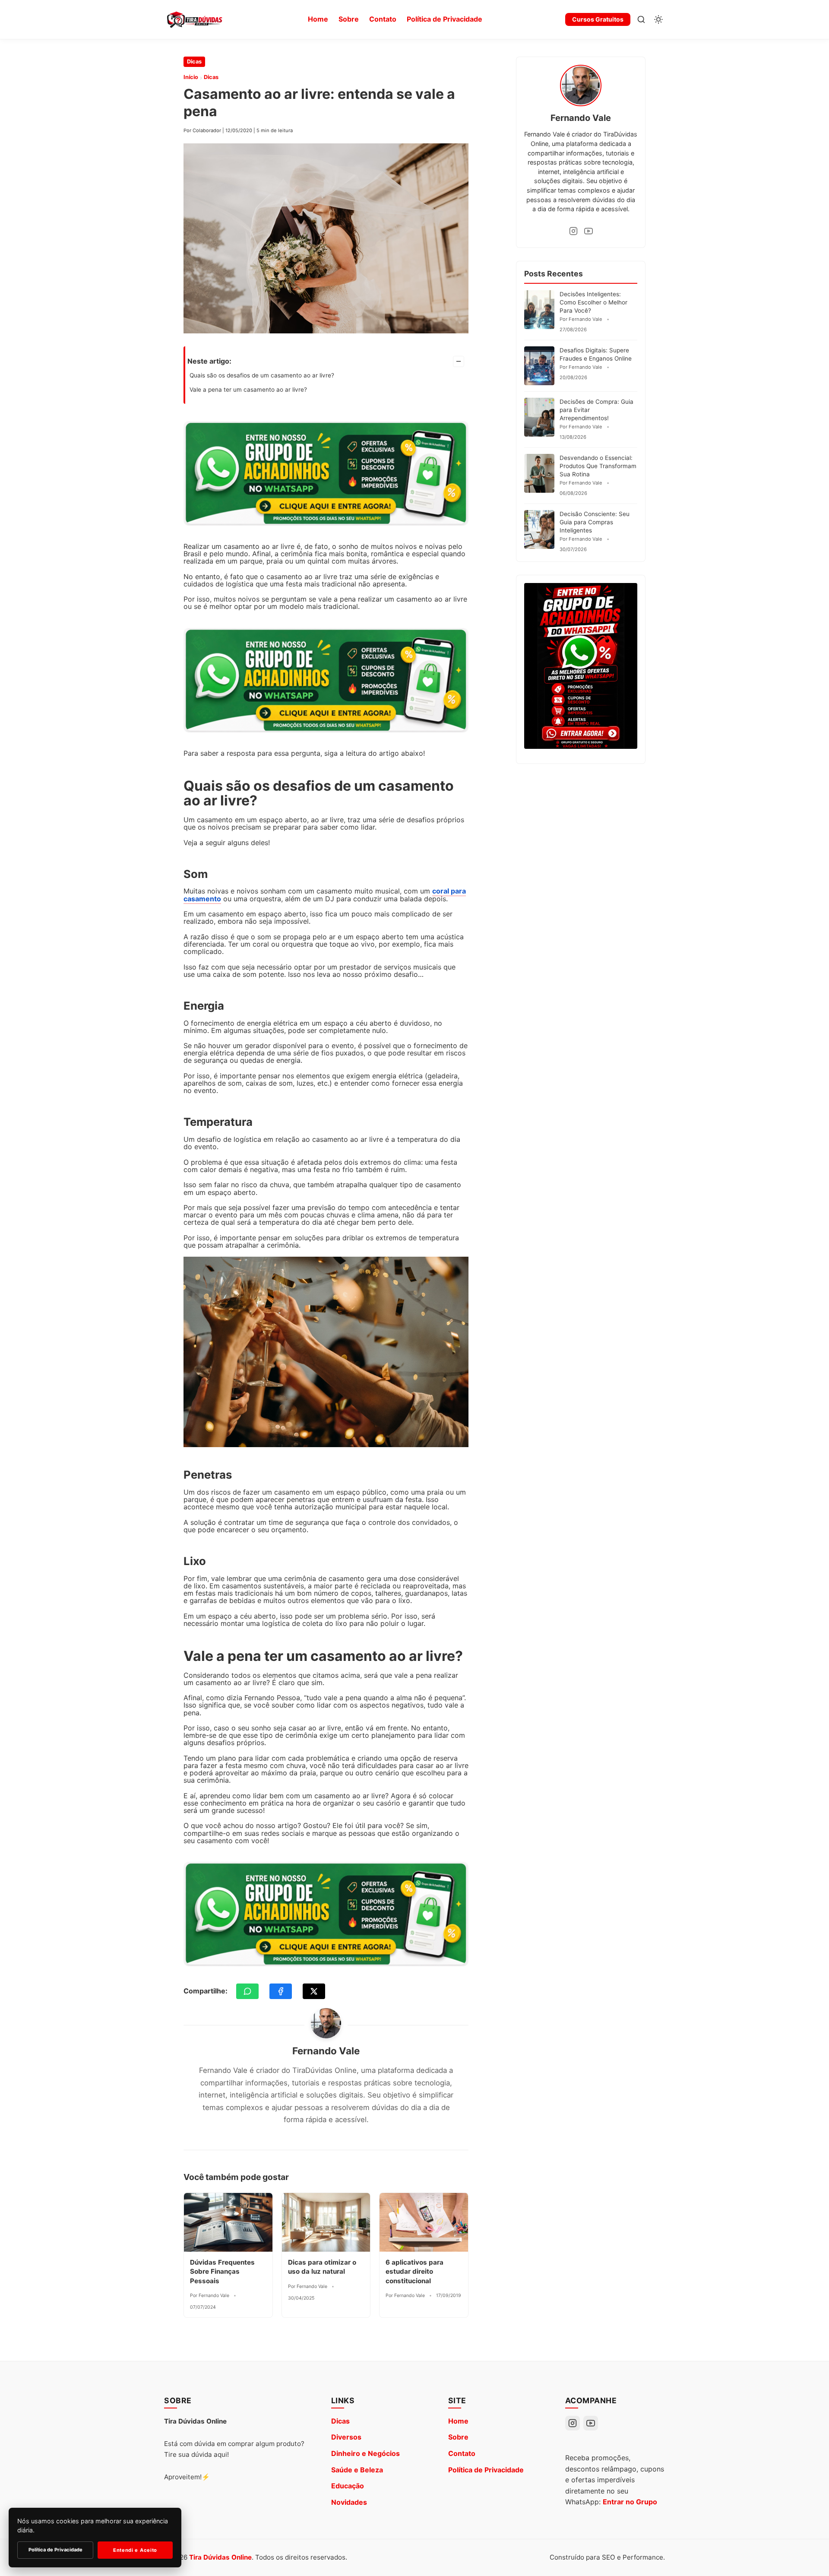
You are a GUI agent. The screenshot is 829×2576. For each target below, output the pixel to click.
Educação (348, 2486)
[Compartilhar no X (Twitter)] (314, 1991)
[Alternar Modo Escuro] (658, 19)
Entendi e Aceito (135, 2550)
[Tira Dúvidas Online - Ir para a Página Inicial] (194, 19)
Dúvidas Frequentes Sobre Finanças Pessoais (222, 2272)
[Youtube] (589, 231)
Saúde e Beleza (357, 2470)
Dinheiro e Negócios (365, 2453)
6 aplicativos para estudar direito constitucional (414, 2272)
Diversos (346, 2437)
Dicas (194, 62)
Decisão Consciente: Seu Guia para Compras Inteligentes (595, 522)
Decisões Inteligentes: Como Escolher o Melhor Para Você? (593, 302)
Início (191, 77)
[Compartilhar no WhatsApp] (247, 1991)
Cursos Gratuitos (598, 19)
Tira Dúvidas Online (220, 2557)
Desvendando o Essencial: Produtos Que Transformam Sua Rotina (598, 466)
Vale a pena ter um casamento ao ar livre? (248, 390)
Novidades (349, 2502)
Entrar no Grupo (630, 2502)
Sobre (349, 19)
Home (318, 19)
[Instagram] (573, 231)
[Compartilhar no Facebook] (281, 1991)
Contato (383, 19)
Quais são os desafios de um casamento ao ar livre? (262, 375)
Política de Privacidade (445, 19)
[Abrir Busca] (641, 19)
